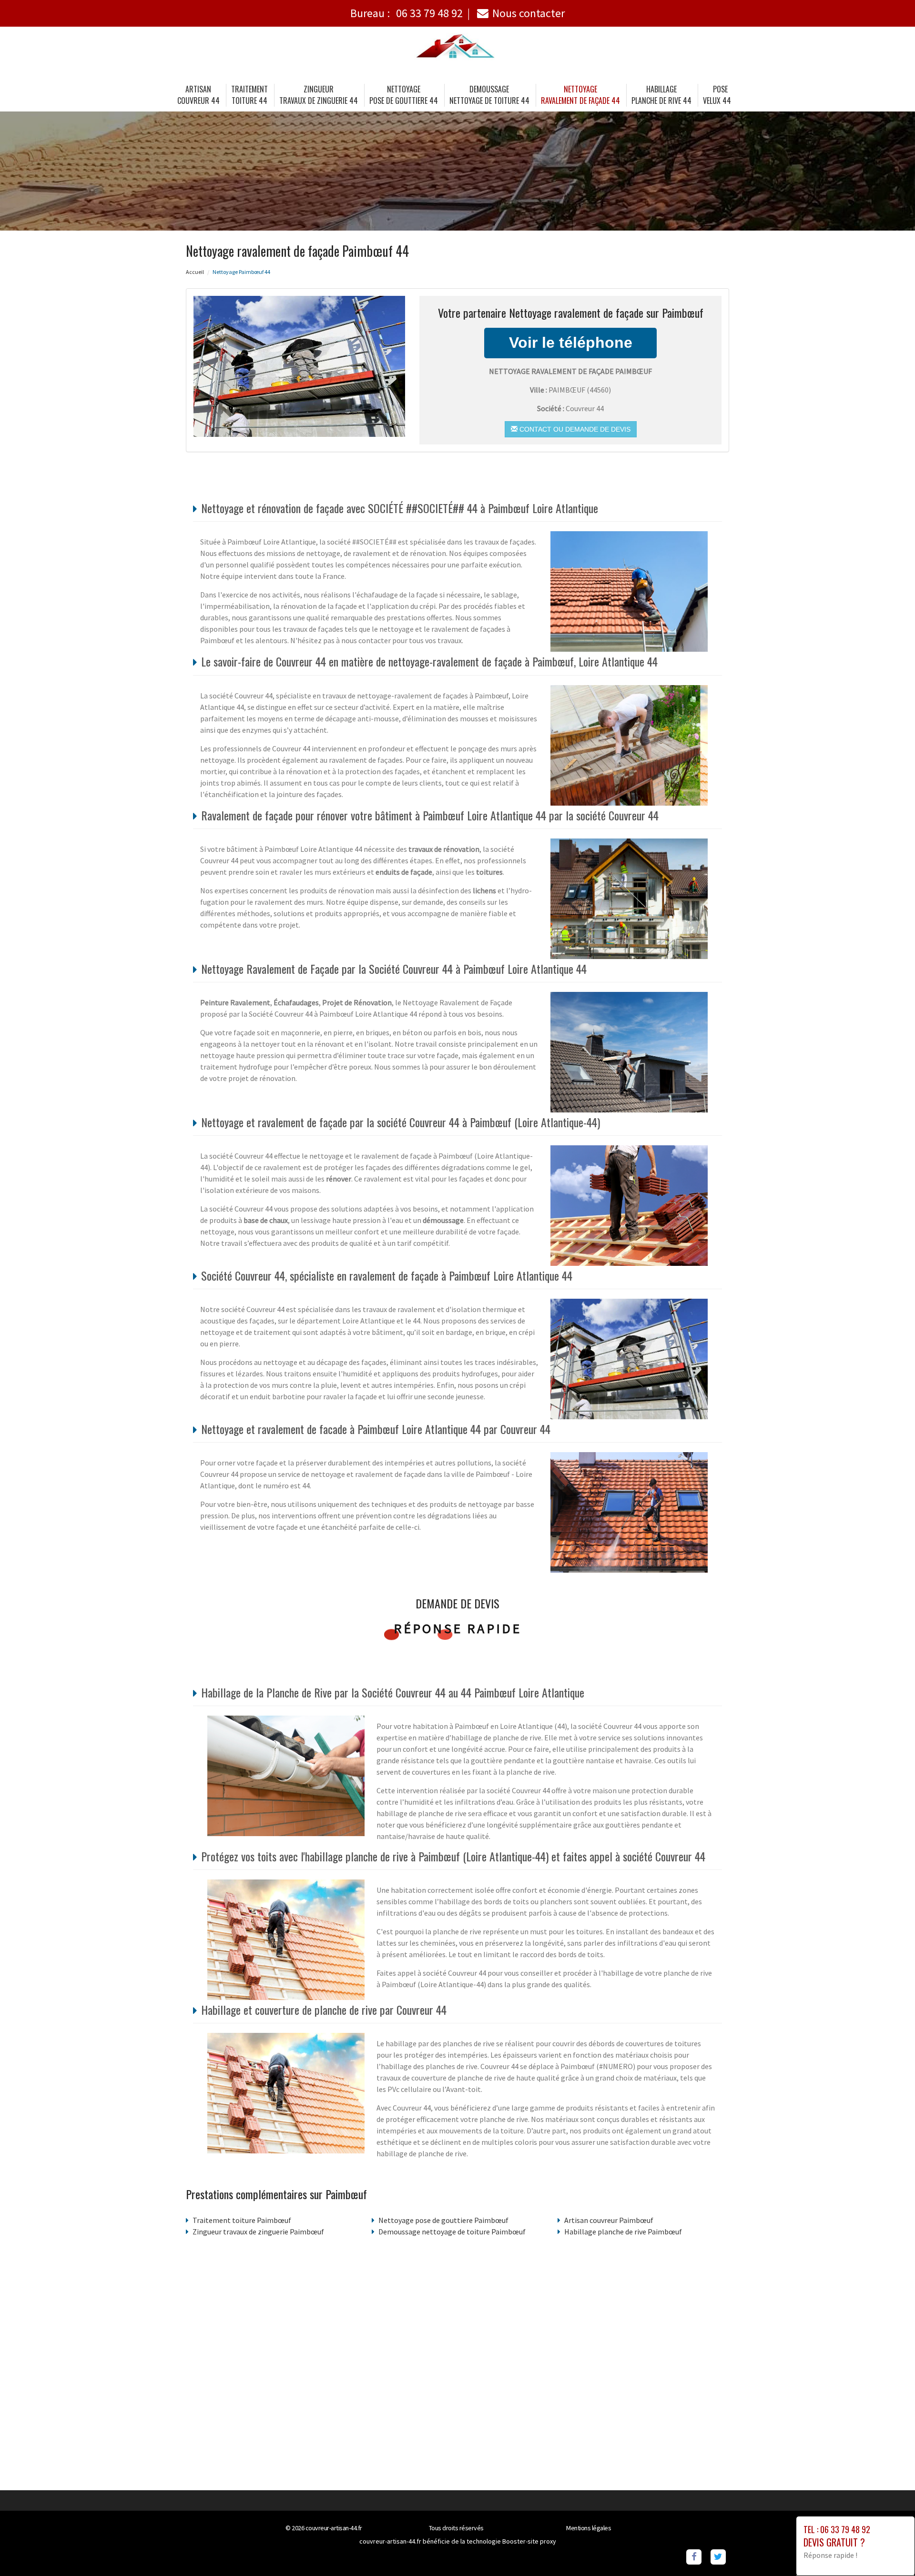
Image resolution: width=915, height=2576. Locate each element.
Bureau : (407, 13)
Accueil (195, 272)
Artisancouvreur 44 (198, 95)
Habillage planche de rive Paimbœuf (623, 2232)
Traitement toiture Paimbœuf (242, 2220)
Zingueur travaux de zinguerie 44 (319, 95)
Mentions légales (589, 2528)
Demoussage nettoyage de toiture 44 (489, 95)
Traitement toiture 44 (249, 95)
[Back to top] (889, 2550)
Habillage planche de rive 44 (661, 95)
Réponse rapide (458, 1628)
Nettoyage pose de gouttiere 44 (404, 95)
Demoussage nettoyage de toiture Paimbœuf (452, 2232)
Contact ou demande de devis (574, 429)
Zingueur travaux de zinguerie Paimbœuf (258, 2232)
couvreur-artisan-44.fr (334, 2528)
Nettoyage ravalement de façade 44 (580, 95)
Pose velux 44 (717, 95)
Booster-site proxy (529, 2541)
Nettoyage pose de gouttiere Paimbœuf (443, 2220)
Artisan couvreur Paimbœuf (609, 2220)
